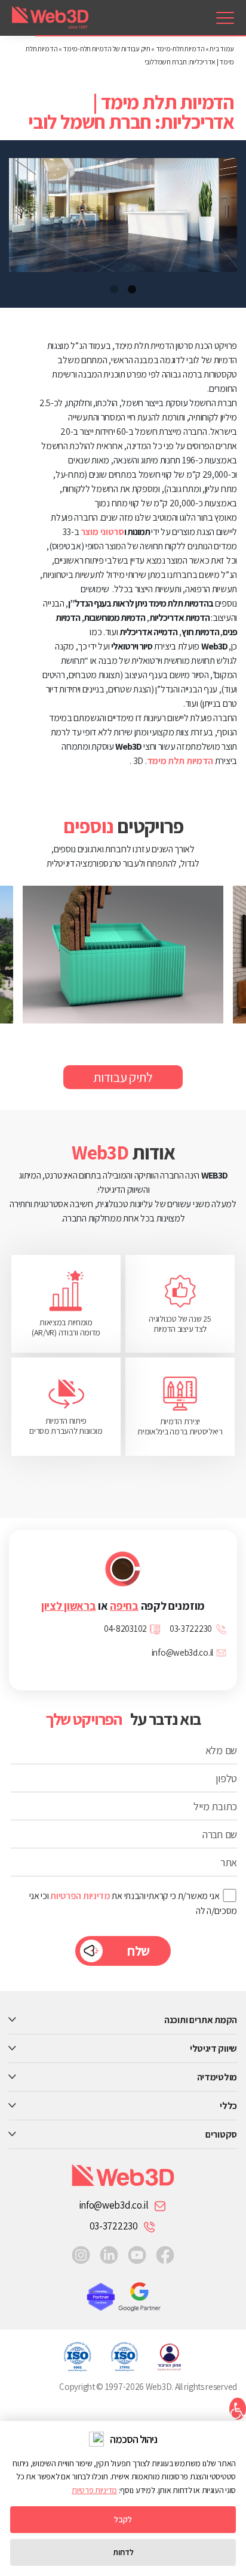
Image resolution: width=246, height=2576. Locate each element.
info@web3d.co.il (114, 2205)
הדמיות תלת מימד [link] (180, 761)
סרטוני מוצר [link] (102, 532)
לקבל (123, 2519)
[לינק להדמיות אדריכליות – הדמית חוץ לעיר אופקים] (111, 955)
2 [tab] (114, 290)
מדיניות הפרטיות (80, 1896)
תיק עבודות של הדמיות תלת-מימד (106, 49)
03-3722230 (114, 2226)
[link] (225, 18)
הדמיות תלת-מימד (180, 49)
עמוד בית (222, 49)
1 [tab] (132, 290)
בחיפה (124, 1606)
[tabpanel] (123, 215)
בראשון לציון (68, 1606)
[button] (238, 2409)
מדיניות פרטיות (94, 2490)
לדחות (123, 2552)
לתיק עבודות (123, 1077)
